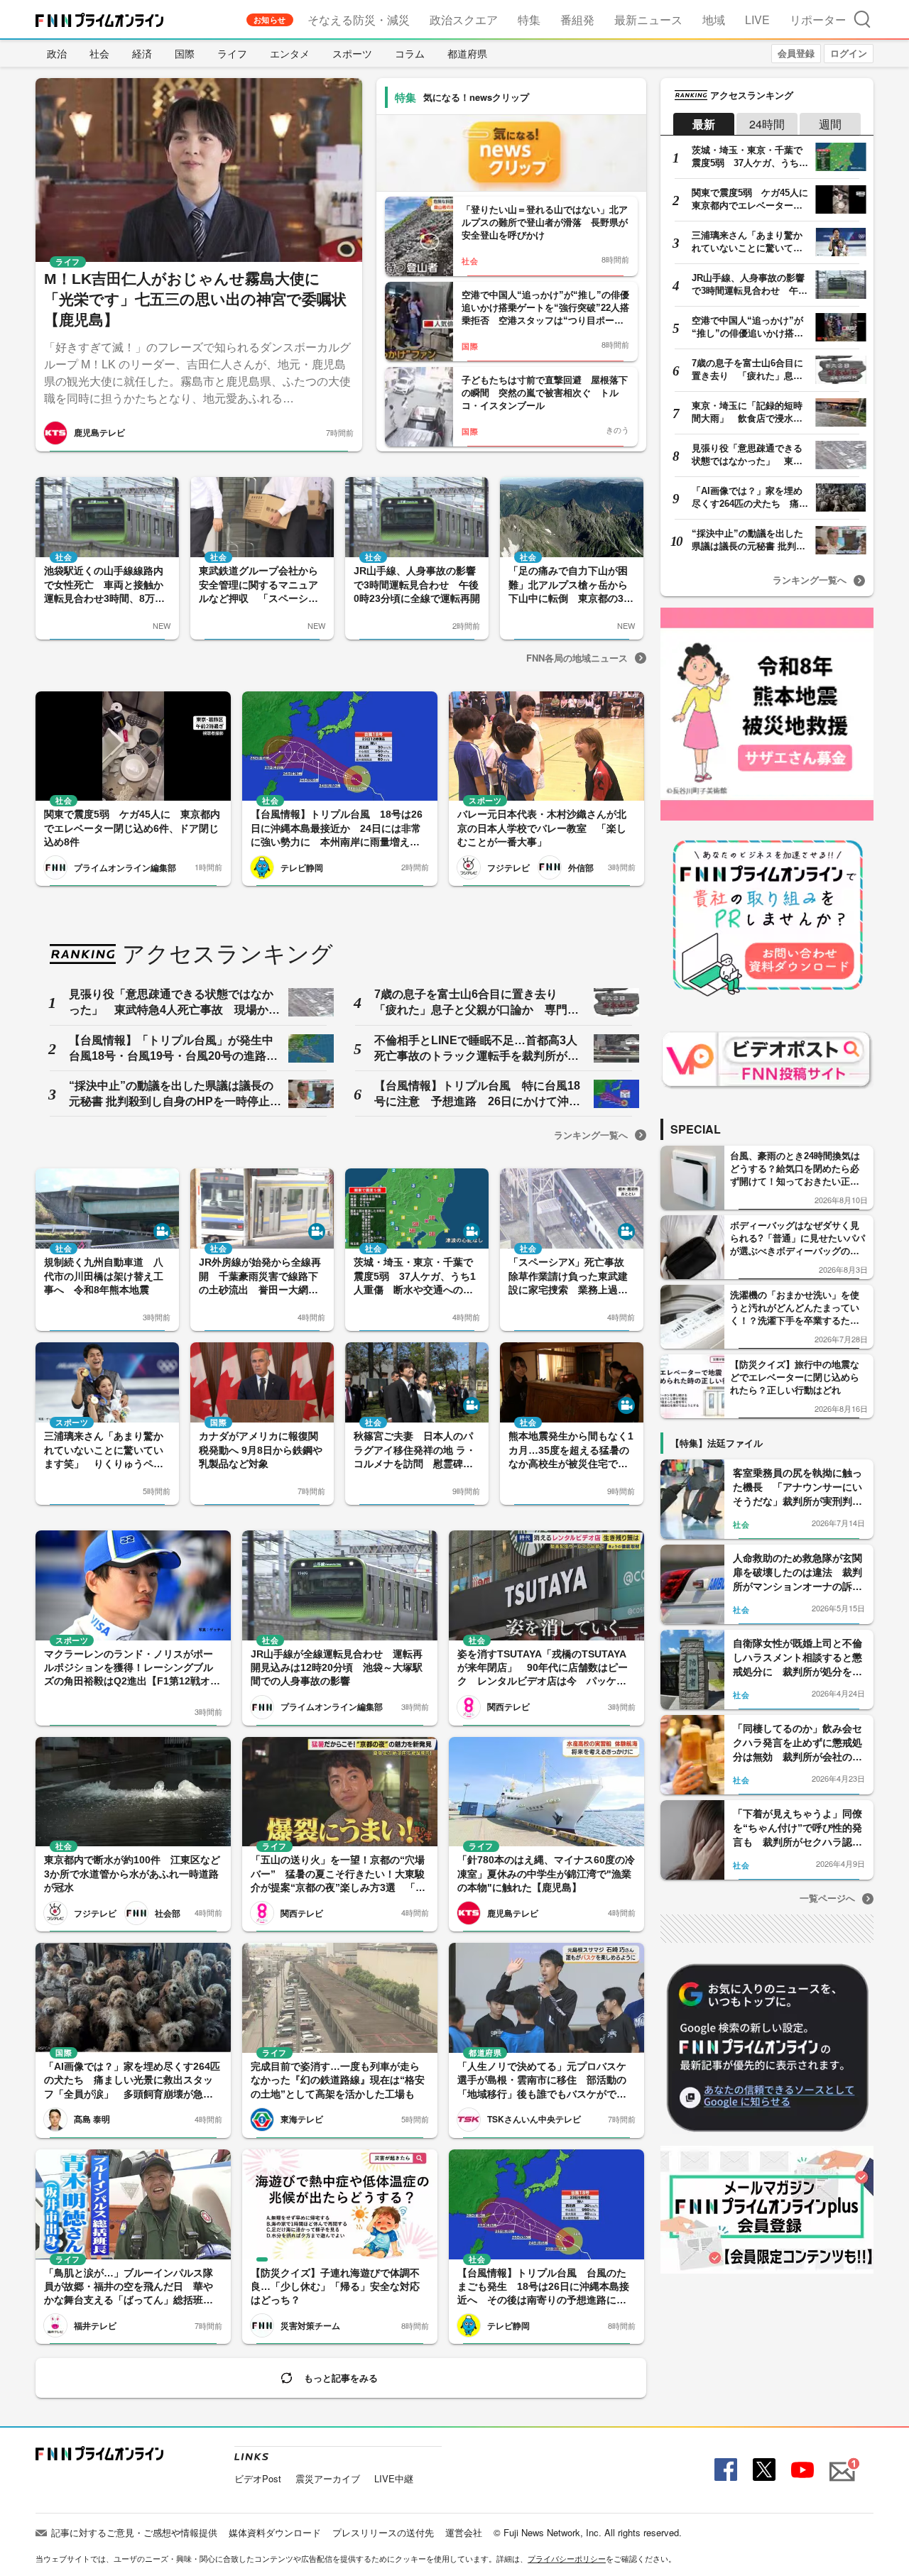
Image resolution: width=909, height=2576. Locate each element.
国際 (185, 53)
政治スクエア (464, 20)
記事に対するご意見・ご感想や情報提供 (134, 2532)
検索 (862, 19)
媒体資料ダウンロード (275, 2532)
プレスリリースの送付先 (383, 2532)
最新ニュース (648, 20)
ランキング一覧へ (591, 1135)
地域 (714, 20)
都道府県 (467, 53)
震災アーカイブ (328, 2478)
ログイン (849, 53)
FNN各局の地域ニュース (577, 658)
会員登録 (796, 53)
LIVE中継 (394, 2478)
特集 (529, 20)
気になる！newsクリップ (476, 97)
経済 (142, 53)
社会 (99, 53)
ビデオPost (258, 2478)
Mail (840, 2463)
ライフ (232, 53)
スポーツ (352, 53)
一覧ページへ (827, 1898)
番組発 (577, 20)
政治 (57, 53)
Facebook (724, 2470)
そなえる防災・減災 (359, 20)
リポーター (818, 20)
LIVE (757, 20)
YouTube (801, 2470)
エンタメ (290, 53)
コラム (410, 53)
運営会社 (464, 2532)
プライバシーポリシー (567, 2558)
